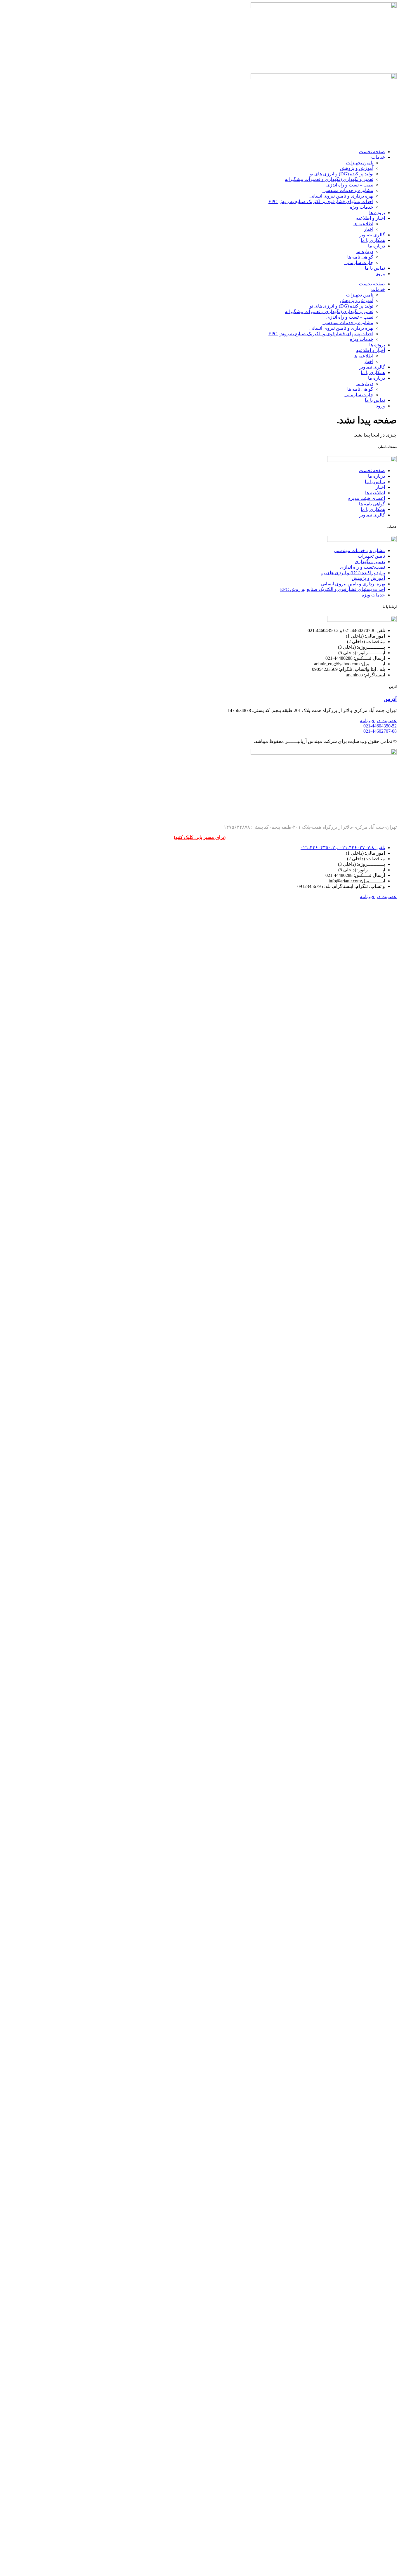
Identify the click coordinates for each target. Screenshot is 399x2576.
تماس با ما (375, 268)
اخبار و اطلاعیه (371, 218)
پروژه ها (377, 213)
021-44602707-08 (380, 731)
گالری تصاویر (372, 235)
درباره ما (377, 246)
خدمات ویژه (362, 207)
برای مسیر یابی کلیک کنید (200, 837)
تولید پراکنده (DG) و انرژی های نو (341, 174)
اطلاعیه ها (363, 224)
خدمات (378, 157)
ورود (380, 274)
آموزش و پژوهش (357, 168)
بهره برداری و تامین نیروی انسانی (341, 196)
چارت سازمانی (359, 262)
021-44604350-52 (380, 726)
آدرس (390, 699)
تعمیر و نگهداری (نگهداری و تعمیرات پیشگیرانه (329, 179)
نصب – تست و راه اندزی (350, 185)
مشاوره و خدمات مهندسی (348, 190)
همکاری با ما (373, 240)
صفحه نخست (372, 152)
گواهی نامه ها (360, 257)
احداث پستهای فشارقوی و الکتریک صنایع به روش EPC (321, 201)
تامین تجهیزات (360, 163)
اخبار (369, 229)
